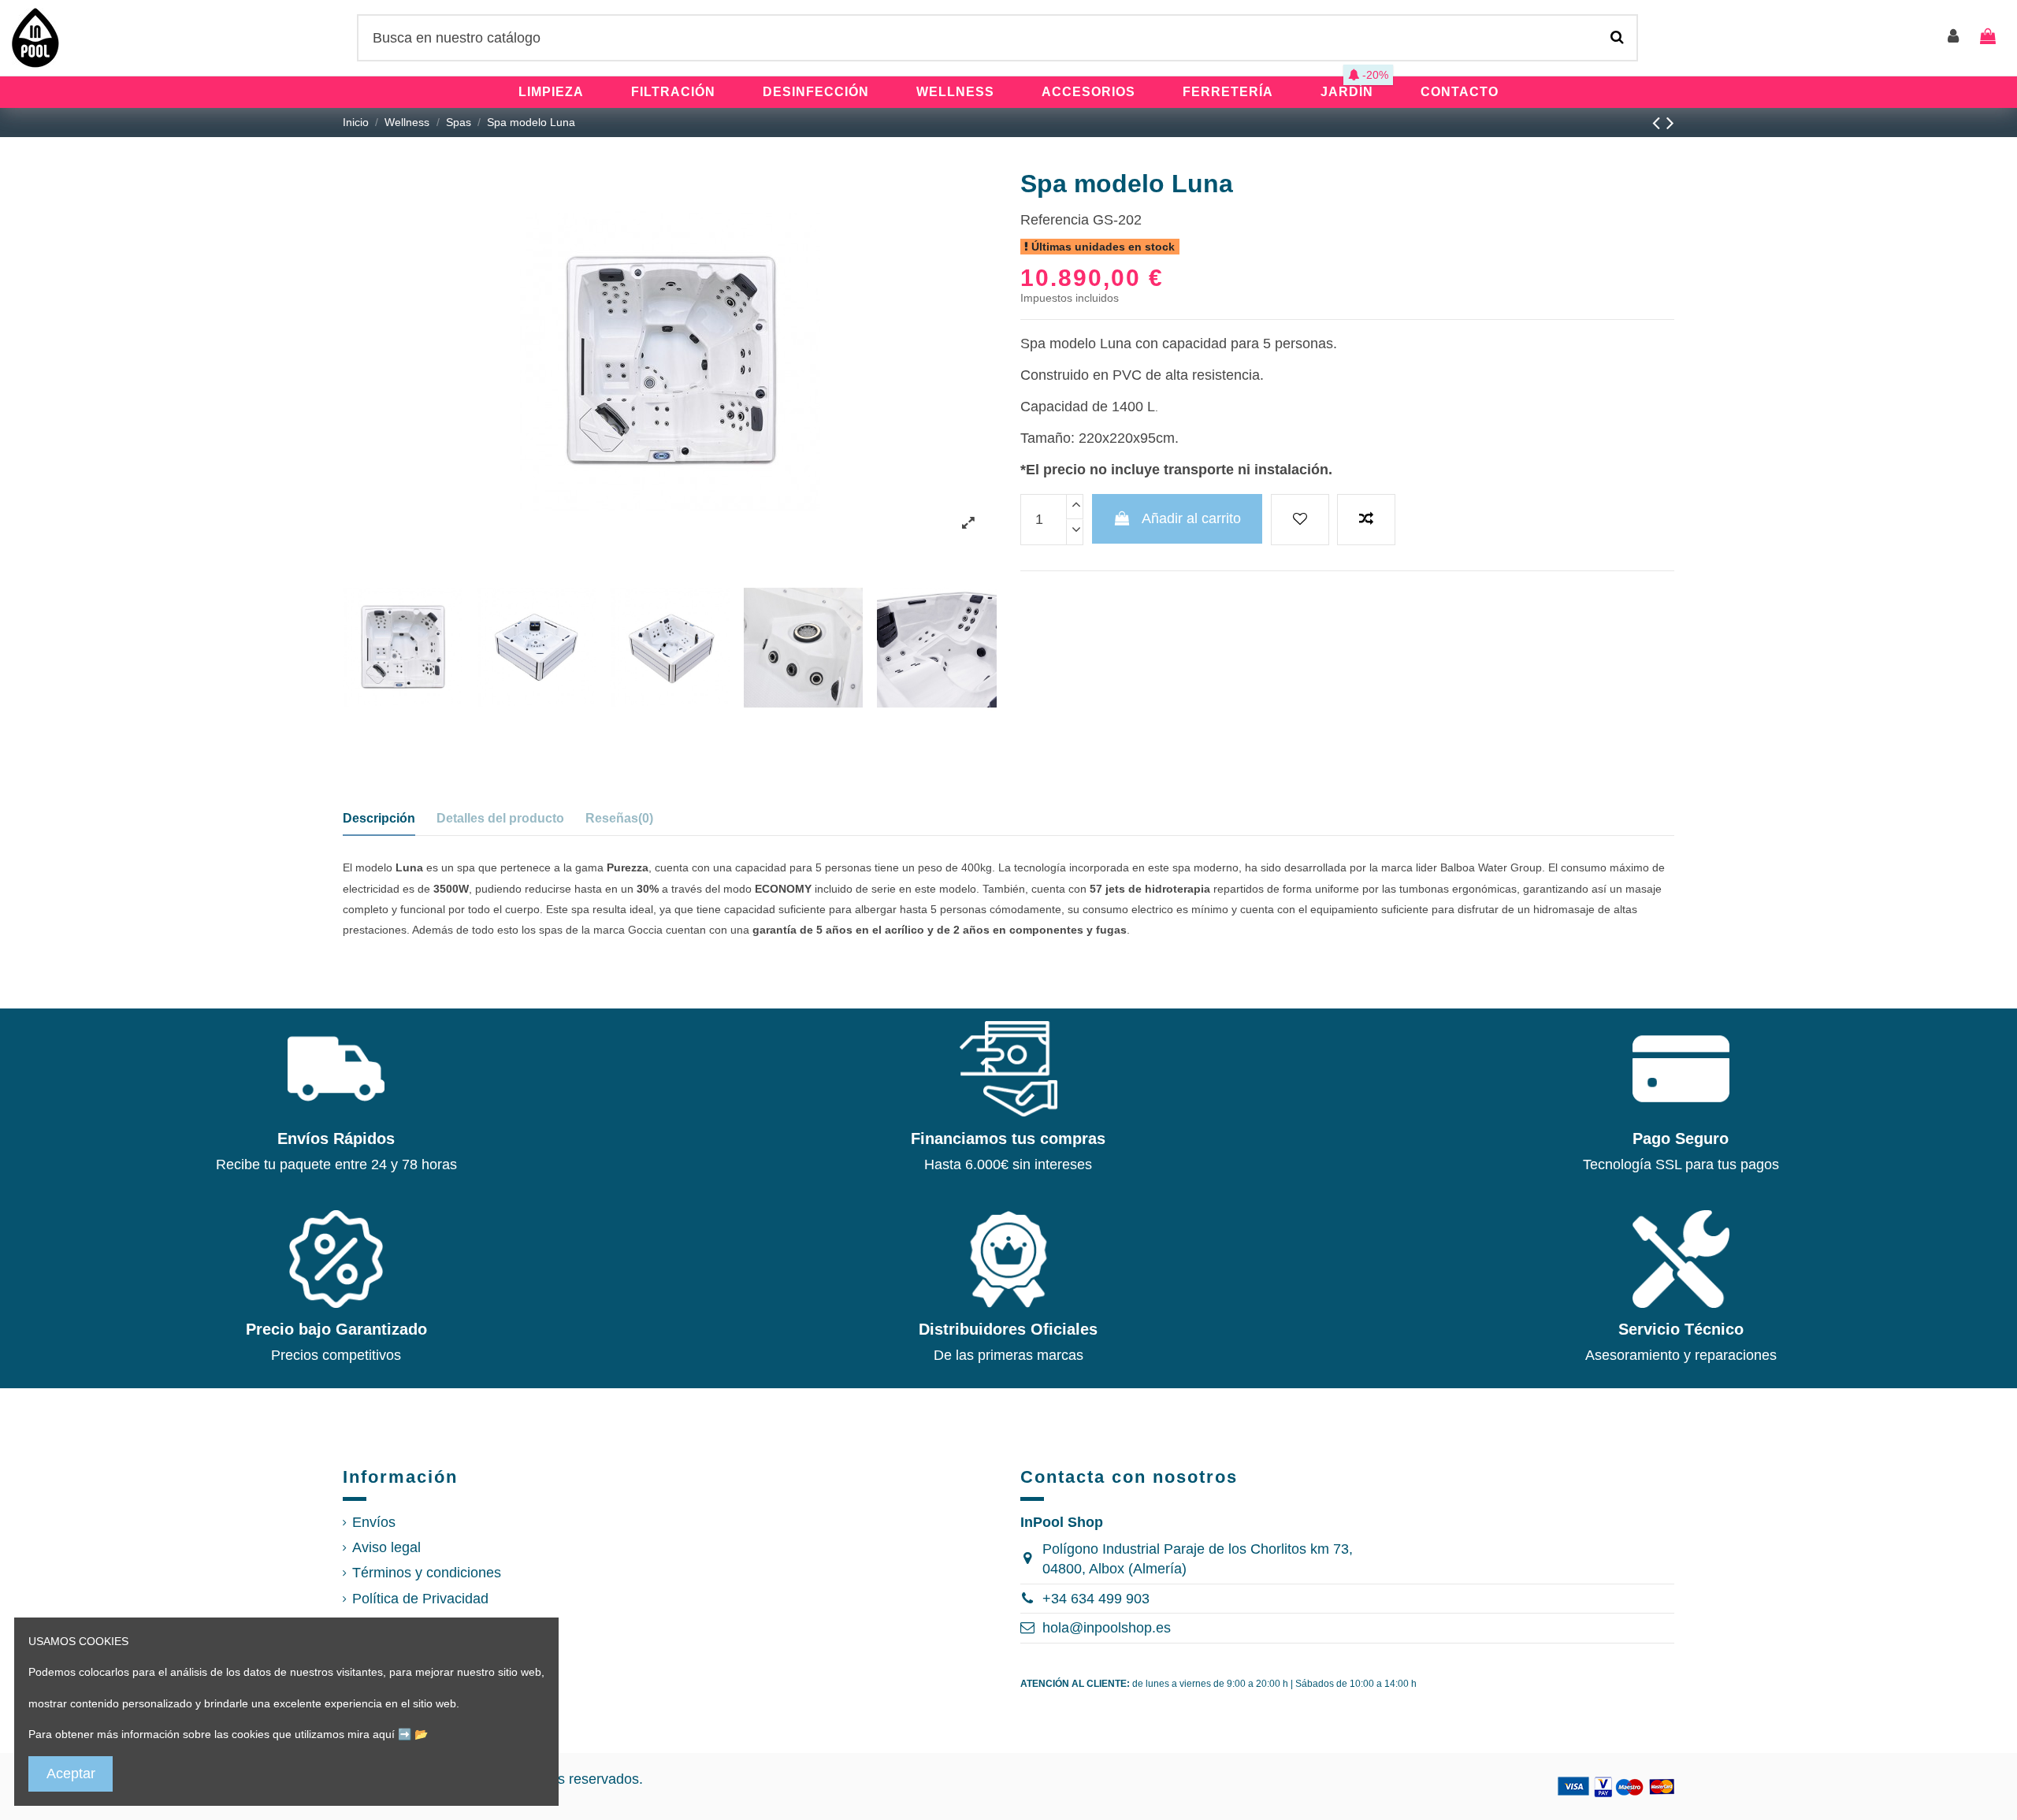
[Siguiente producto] (1670, 123)
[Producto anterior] (1659, 123)
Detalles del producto (500, 818)
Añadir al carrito (1191, 518)
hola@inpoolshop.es (1107, 1628)
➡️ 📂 (413, 1734)
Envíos (374, 1522)
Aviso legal (386, 1547)
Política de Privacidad (420, 1599)
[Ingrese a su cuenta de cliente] (1954, 37)
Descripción (379, 818)
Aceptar (71, 1774)
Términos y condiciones (427, 1573)
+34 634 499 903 (1096, 1599)
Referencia (1055, 220)
